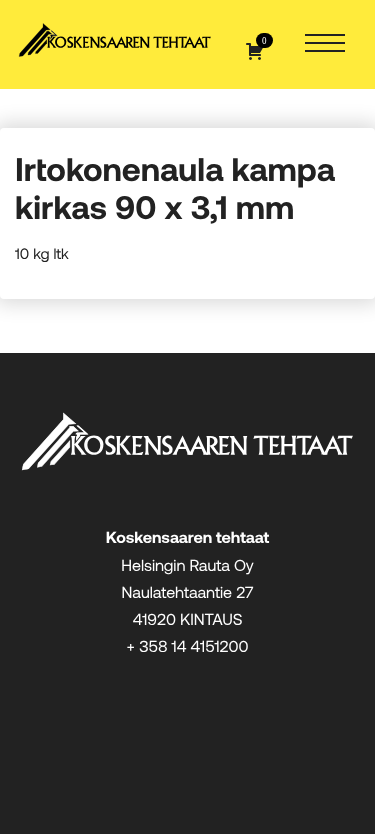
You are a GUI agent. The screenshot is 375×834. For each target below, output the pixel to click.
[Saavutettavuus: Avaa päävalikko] (325, 44)
